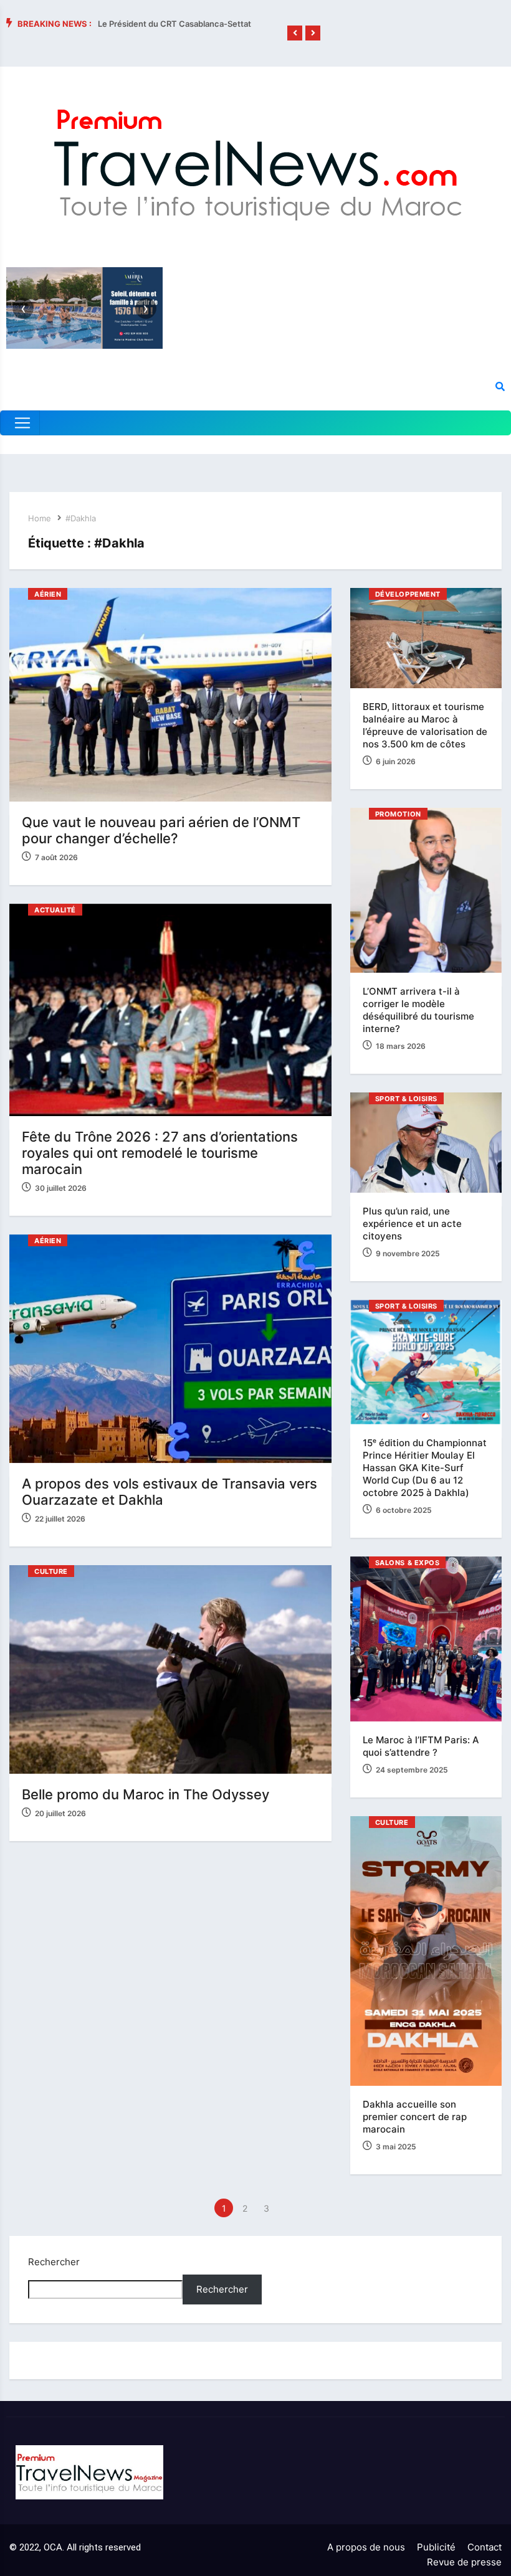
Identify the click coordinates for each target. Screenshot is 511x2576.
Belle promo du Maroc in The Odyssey (146, 1794)
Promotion (398, 814)
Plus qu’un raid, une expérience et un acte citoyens (412, 1224)
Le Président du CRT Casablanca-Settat (174, 24)
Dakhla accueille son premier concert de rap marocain (415, 2117)
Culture (51, 1571)
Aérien (48, 594)
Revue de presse (464, 2562)
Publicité (436, 2547)
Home (40, 518)
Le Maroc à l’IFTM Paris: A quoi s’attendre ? (421, 1746)
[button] (295, 33)
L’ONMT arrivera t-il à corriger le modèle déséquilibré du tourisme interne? (418, 1010)
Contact (485, 2547)
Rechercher (54, 2262)
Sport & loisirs (406, 1099)
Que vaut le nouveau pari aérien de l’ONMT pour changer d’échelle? (161, 830)
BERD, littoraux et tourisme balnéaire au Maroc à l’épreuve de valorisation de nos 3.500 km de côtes (425, 725)
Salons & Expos (408, 1563)
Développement (408, 594)
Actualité (55, 910)
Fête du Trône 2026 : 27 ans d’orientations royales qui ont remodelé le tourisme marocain (160, 1153)
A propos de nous (366, 2547)
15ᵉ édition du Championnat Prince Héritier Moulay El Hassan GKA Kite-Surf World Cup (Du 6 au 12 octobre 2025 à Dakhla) (425, 1468)
